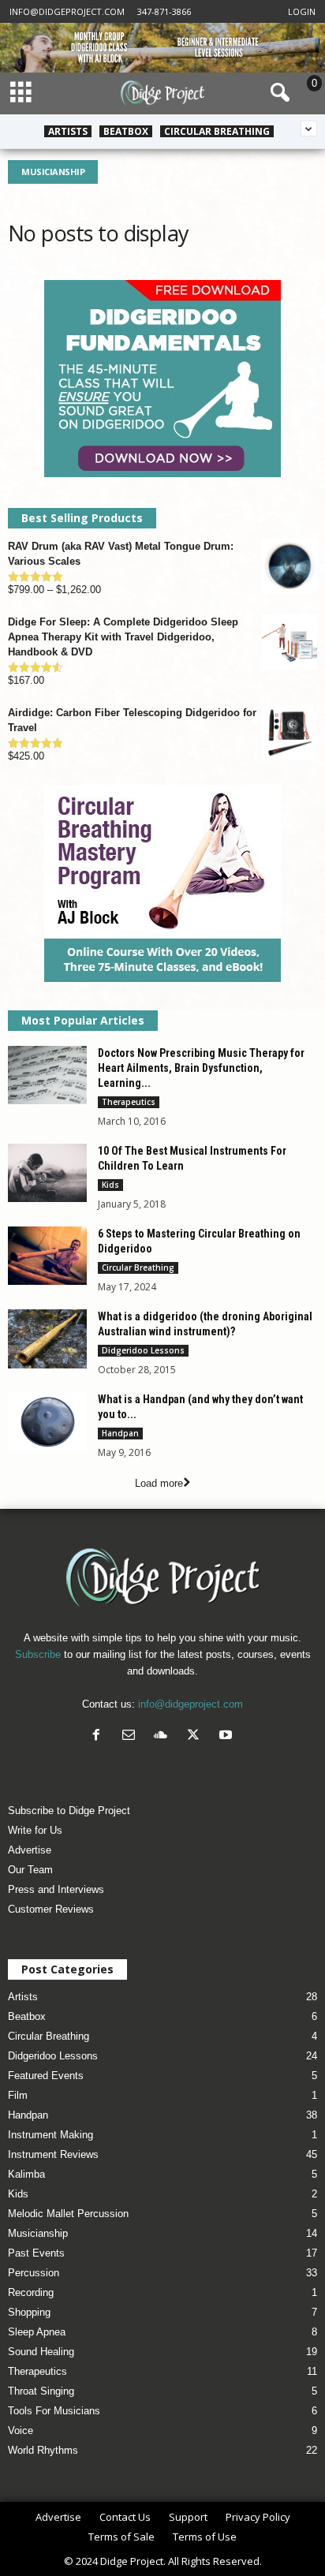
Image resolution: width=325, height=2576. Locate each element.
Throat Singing (41, 2391)
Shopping (29, 2312)
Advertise (30, 1850)
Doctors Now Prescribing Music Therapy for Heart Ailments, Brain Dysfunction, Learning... (201, 1068)
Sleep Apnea (37, 2332)
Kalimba (26, 2174)
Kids (110, 1185)
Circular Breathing (217, 131)
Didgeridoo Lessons (143, 1350)
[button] (277, 93)
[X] (197, 1736)
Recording (31, 2292)
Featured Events (46, 2076)
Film (18, 2095)
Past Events (36, 2253)
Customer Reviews (51, 1909)
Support (188, 2517)
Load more (159, 1483)
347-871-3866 (164, 11)
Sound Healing (41, 2352)
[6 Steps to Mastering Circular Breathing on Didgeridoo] (47, 1256)
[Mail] (132, 1736)
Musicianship (38, 2233)
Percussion (34, 2273)
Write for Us (35, 1830)
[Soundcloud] (164, 1736)
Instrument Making (50, 2135)
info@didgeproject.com (67, 11)
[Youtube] (228, 1736)
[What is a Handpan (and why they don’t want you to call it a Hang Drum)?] (47, 1422)
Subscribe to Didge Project (69, 1811)
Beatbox (126, 131)
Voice (21, 2430)
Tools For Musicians (54, 2411)
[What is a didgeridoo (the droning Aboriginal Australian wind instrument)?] (47, 1339)
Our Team (30, 1870)
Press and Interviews (56, 1889)
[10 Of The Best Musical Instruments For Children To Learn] (47, 1173)
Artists (68, 131)
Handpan (120, 1433)
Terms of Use (205, 2537)
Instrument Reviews (53, 2154)
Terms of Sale (121, 2537)
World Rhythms (43, 2450)
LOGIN (302, 11)
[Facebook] (100, 1736)
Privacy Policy (258, 2517)
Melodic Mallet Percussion (68, 2214)
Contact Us (125, 2517)
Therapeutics (129, 1102)
